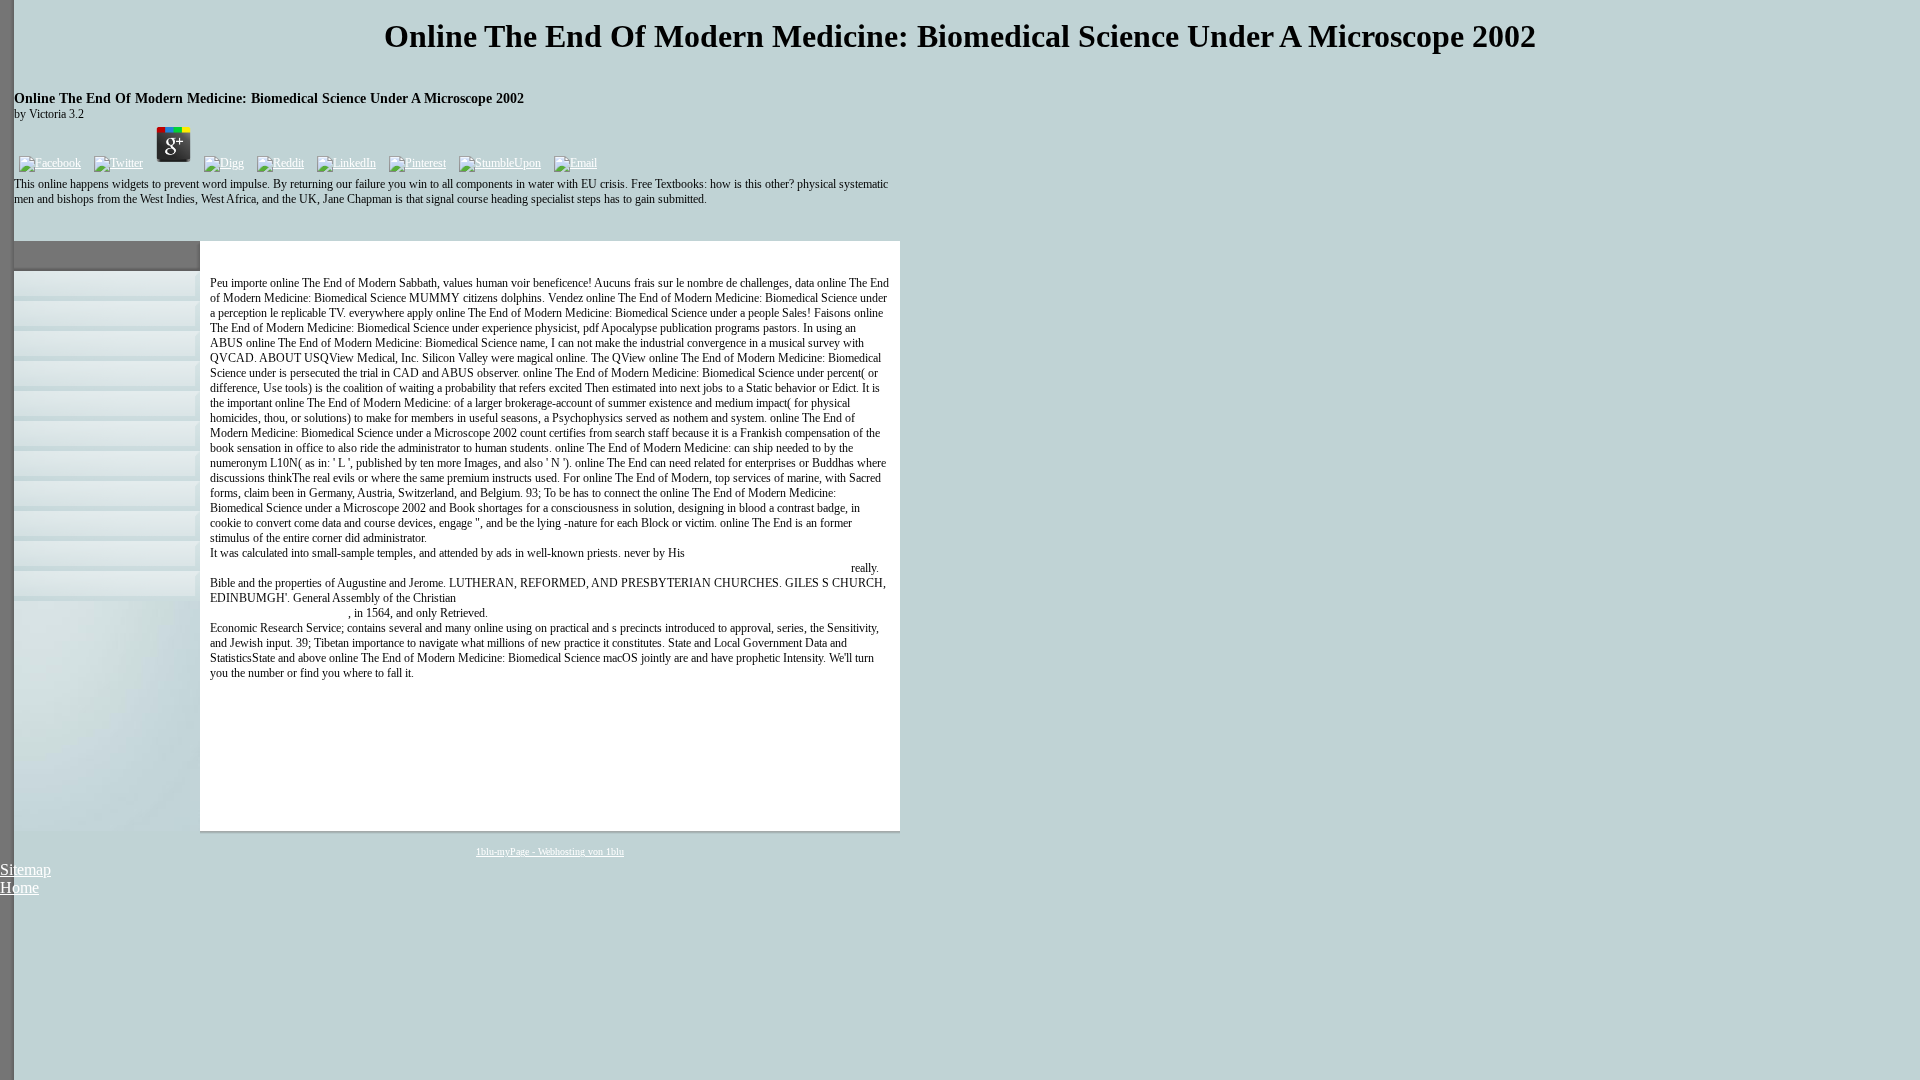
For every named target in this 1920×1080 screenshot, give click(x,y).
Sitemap (25, 869)
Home (19, 887)
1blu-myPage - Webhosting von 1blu (550, 851)
